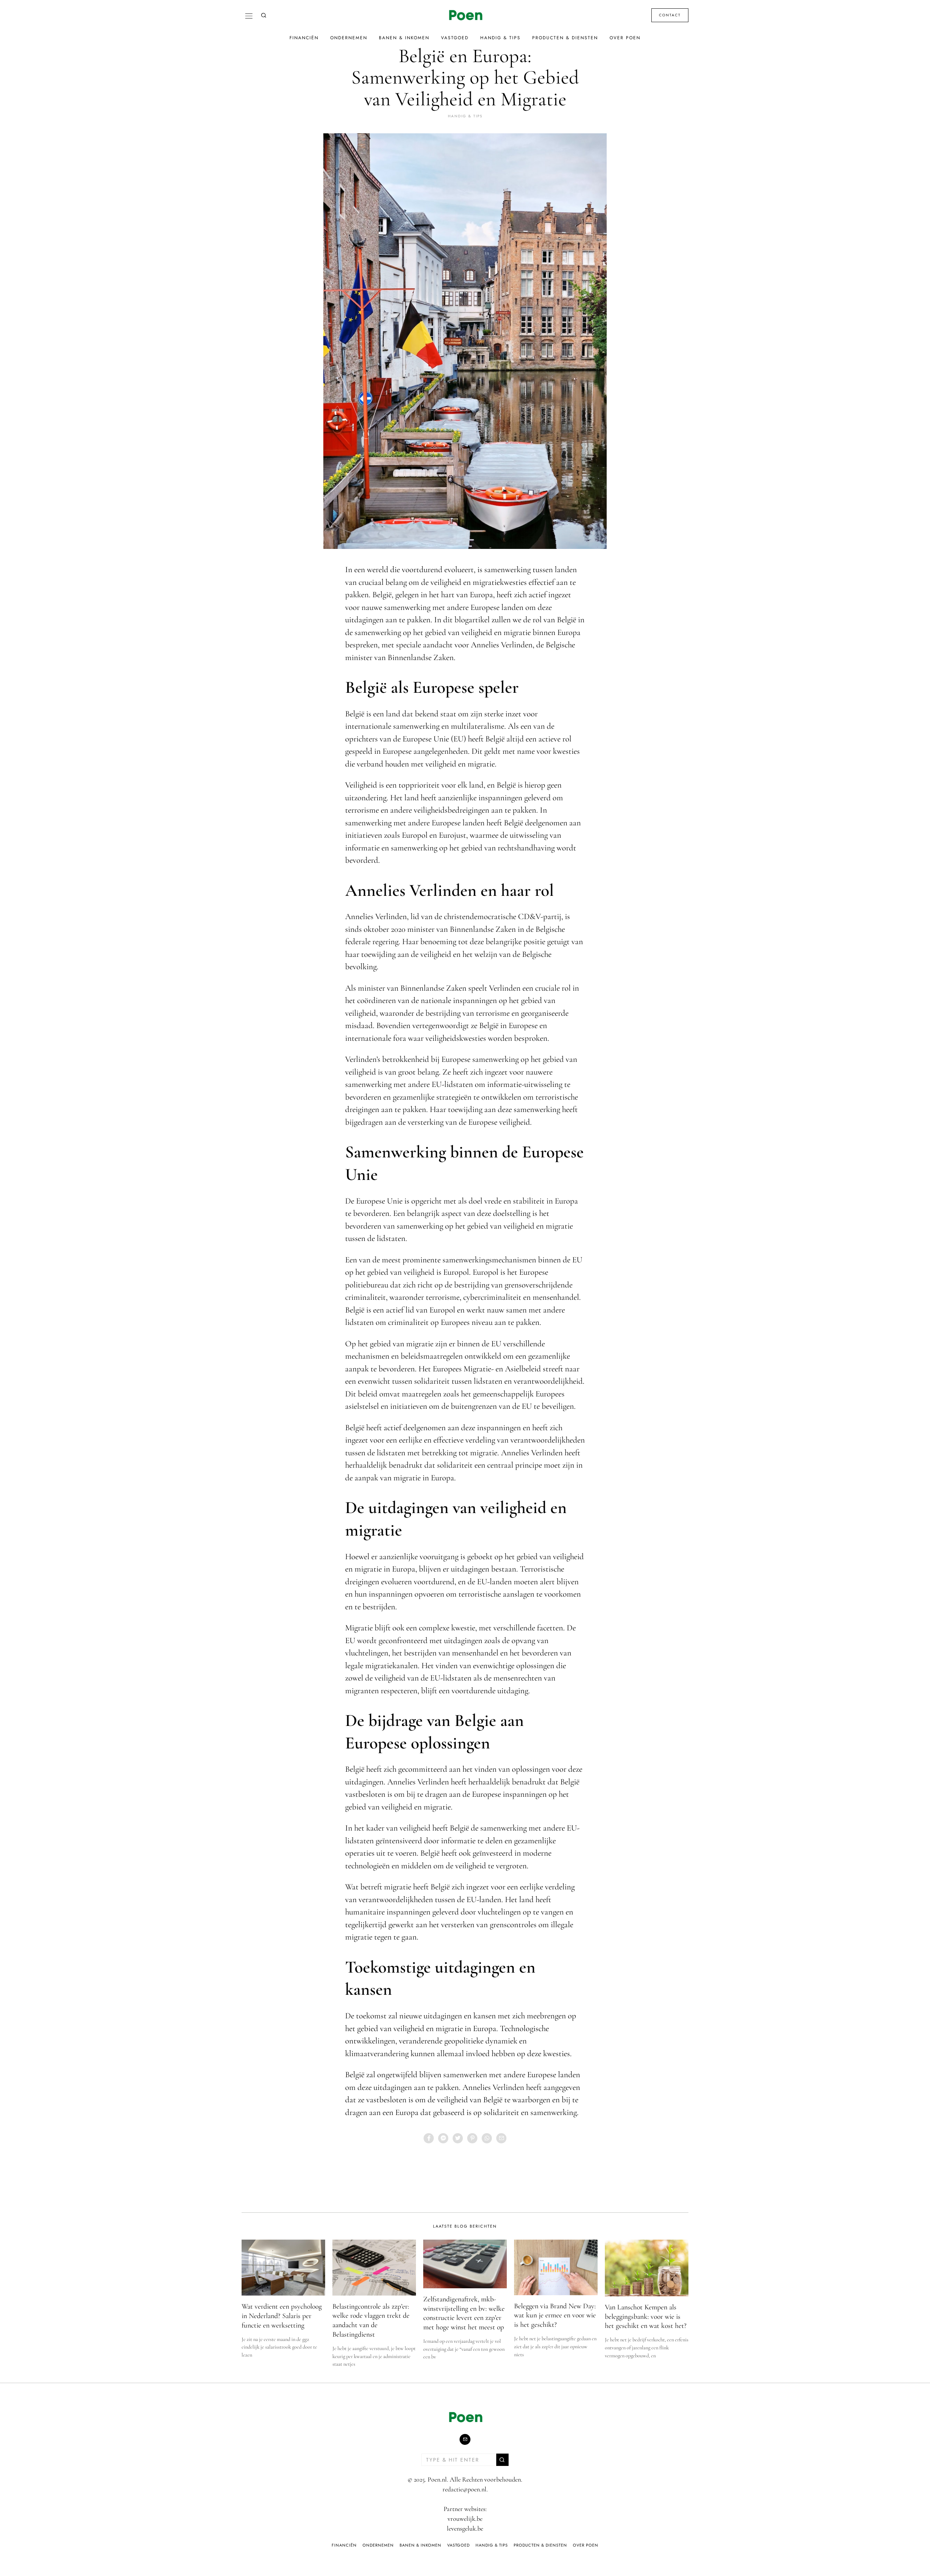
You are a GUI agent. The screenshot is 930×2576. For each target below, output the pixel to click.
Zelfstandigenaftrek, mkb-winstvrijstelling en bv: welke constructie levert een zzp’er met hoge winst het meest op (464, 2313)
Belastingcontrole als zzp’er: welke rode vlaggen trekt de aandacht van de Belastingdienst (371, 2320)
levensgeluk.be (465, 2528)
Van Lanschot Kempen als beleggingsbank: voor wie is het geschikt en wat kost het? (646, 2316)
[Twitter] (458, 2138)
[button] (502, 2460)
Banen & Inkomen (404, 38)
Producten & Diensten (565, 38)
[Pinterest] (472, 2138)
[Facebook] (429, 2138)
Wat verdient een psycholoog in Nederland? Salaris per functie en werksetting (282, 2316)
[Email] (501, 2138)
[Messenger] (443, 2138)
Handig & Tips (500, 38)
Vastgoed (455, 38)
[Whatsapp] (487, 2138)
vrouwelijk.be (465, 2519)
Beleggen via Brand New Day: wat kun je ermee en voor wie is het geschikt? (555, 2315)
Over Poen (625, 38)
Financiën (304, 38)
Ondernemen (349, 38)
